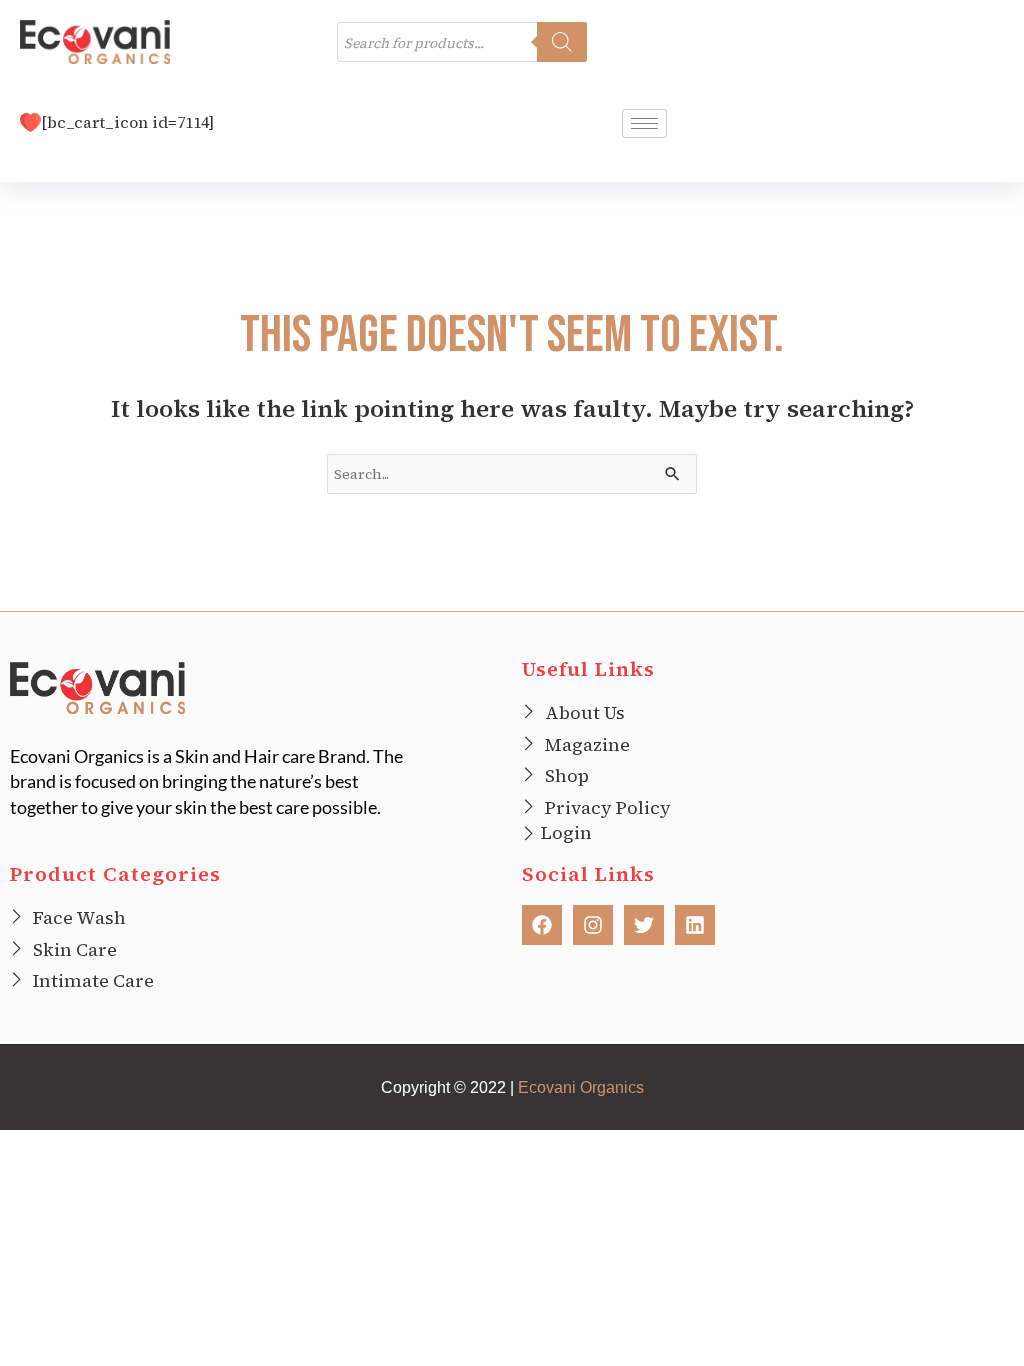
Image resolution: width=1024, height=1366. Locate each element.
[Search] (562, 42)
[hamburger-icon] (644, 123)
